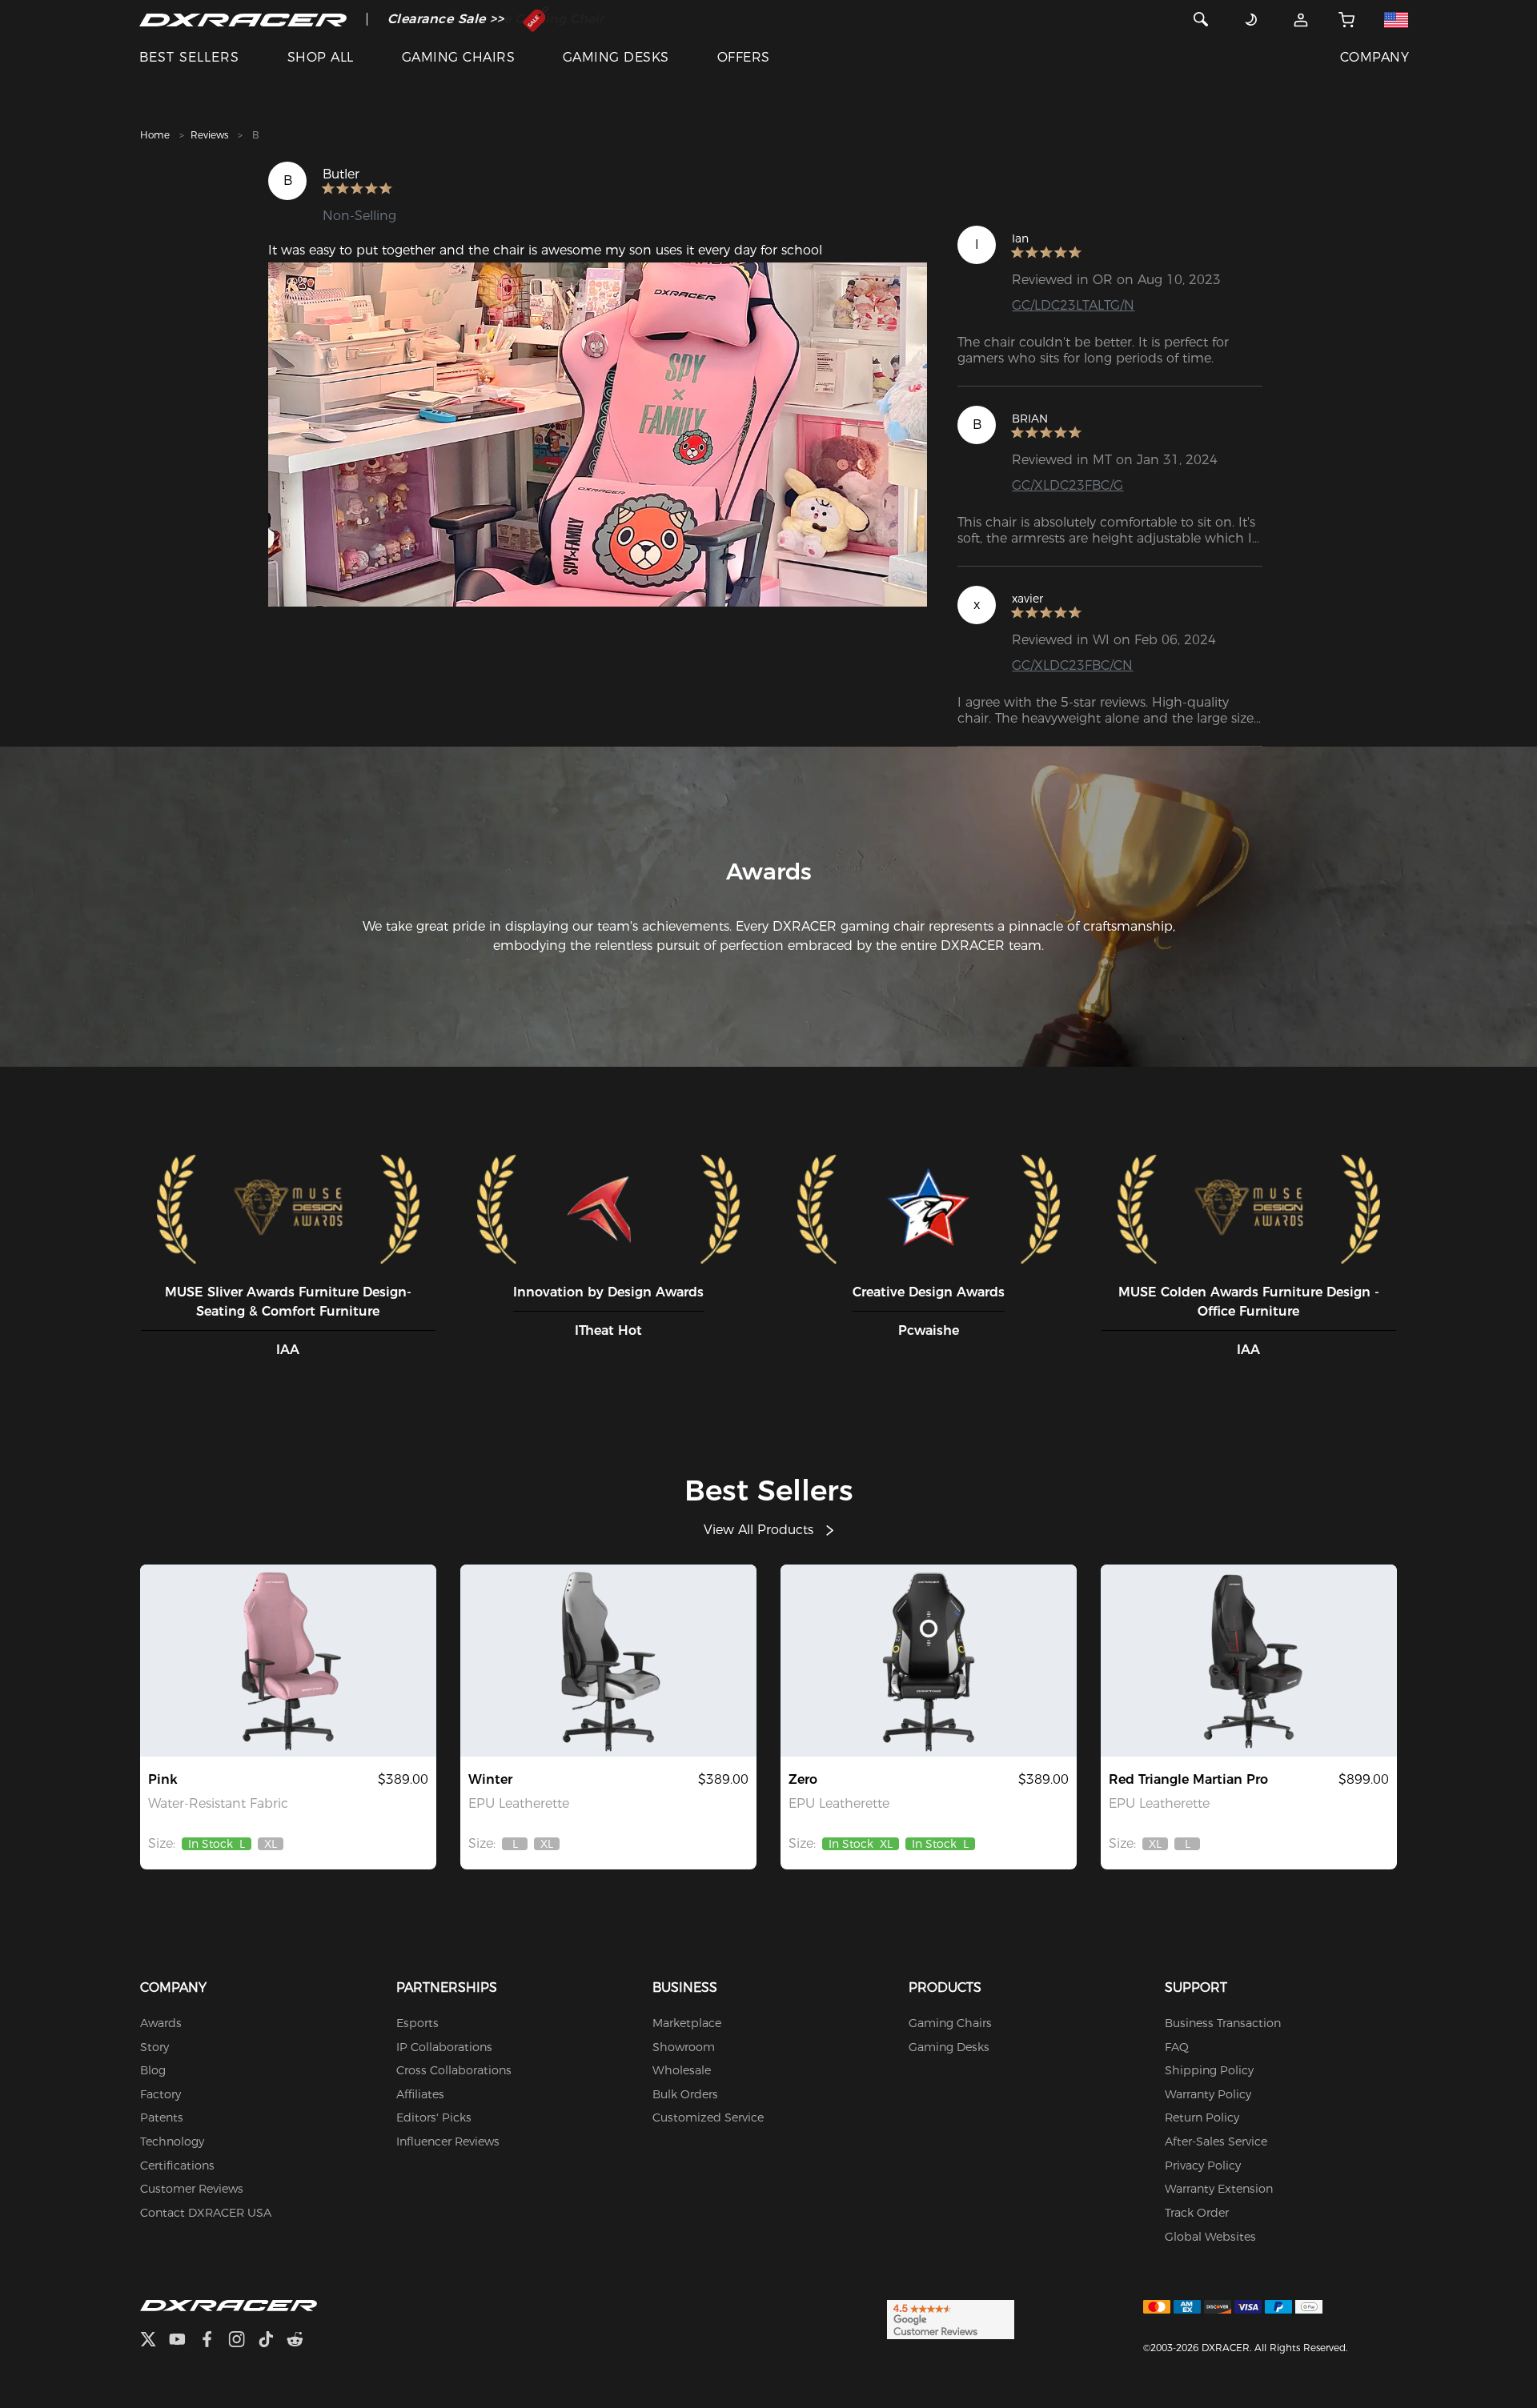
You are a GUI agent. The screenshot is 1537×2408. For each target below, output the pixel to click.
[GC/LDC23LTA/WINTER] (608, 1661)
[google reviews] (951, 2318)
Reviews (209, 135)
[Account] (1301, 19)
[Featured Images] (598, 435)
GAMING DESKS (616, 57)
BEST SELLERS (189, 57)
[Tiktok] (272, 2341)
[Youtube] (184, 2341)
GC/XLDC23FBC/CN (1072, 665)
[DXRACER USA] (243, 19)
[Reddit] (301, 2341)
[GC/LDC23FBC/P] (288, 1661)
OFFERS (744, 57)
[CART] (1346, 19)
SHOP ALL (321, 57)
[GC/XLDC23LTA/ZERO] (929, 1661)
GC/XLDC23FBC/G (1067, 485)
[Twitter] (155, 2341)
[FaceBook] (213, 2341)
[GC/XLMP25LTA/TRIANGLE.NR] (1249, 1661)
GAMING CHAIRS (458, 57)
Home (155, 135)
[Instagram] (243, 2341)
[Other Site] (1396, 19)
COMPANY (1374, 57)
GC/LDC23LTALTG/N (1073, 305)
